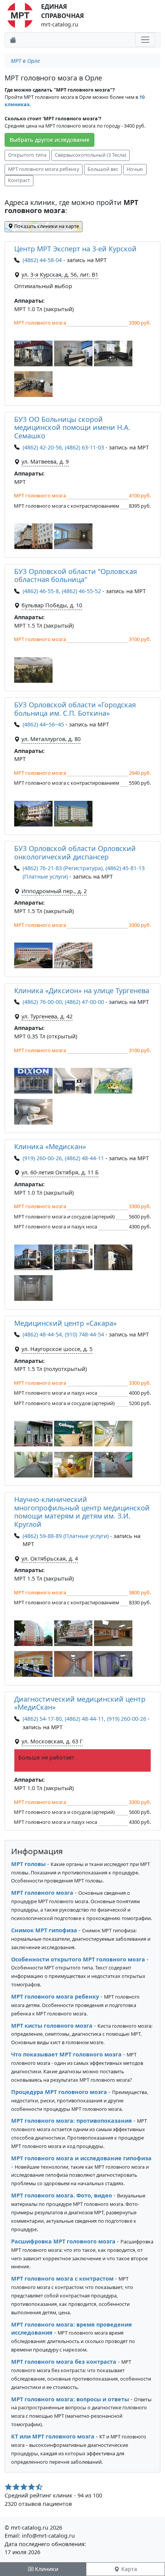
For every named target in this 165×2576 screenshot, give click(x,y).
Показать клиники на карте (46, 226)
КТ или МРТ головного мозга (53, 2436)
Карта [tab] (128, 2569)
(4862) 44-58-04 (43, 260)
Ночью (135, 169)
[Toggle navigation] (145, 40)
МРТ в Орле (25, 61)
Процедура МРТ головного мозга (59, 2092)
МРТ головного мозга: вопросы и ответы (70, 2399)
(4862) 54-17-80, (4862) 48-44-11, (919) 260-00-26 (84, 1719)
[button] (33, 353)
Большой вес (103, 169)
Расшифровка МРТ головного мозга (63, 2241)
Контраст (19, 180)
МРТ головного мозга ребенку (44, 169)
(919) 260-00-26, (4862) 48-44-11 (63, 1158)
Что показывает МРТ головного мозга (66, 2054)
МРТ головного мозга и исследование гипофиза (81, 2158)
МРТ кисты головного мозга (52, 2026)
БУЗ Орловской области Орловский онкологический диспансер (75, 853)
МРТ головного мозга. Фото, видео (62, 2195)
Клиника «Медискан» (50, 1146)
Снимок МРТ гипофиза (44, 1930)
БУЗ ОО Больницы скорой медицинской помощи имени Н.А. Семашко (72, 427)
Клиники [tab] (46, 2569)
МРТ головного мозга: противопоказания (72, 2121)
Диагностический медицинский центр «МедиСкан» (80, 1703)
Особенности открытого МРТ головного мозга (78, 1959)
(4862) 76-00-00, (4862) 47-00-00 (63, 1002)
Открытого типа (27, 155)
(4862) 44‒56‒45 (43, 724)
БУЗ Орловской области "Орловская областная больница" (76, 576)
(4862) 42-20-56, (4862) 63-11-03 (63, 447)
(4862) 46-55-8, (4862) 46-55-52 (62, 591)
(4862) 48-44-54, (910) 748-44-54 (63, 1334)
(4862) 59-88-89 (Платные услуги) (66, 1536)
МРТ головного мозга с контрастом (62, 2278)
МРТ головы (28, 1864)
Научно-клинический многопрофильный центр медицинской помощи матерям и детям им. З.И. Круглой (82, 1512)
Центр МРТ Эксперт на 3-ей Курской (75, 249)
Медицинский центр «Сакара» (65, 1323)
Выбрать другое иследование (49, 140)
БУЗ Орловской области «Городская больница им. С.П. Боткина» (75, 709)
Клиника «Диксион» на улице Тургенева (82, 990)
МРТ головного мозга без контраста (64, 2362)
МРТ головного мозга (42, 1893)
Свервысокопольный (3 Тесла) (91, 155)
